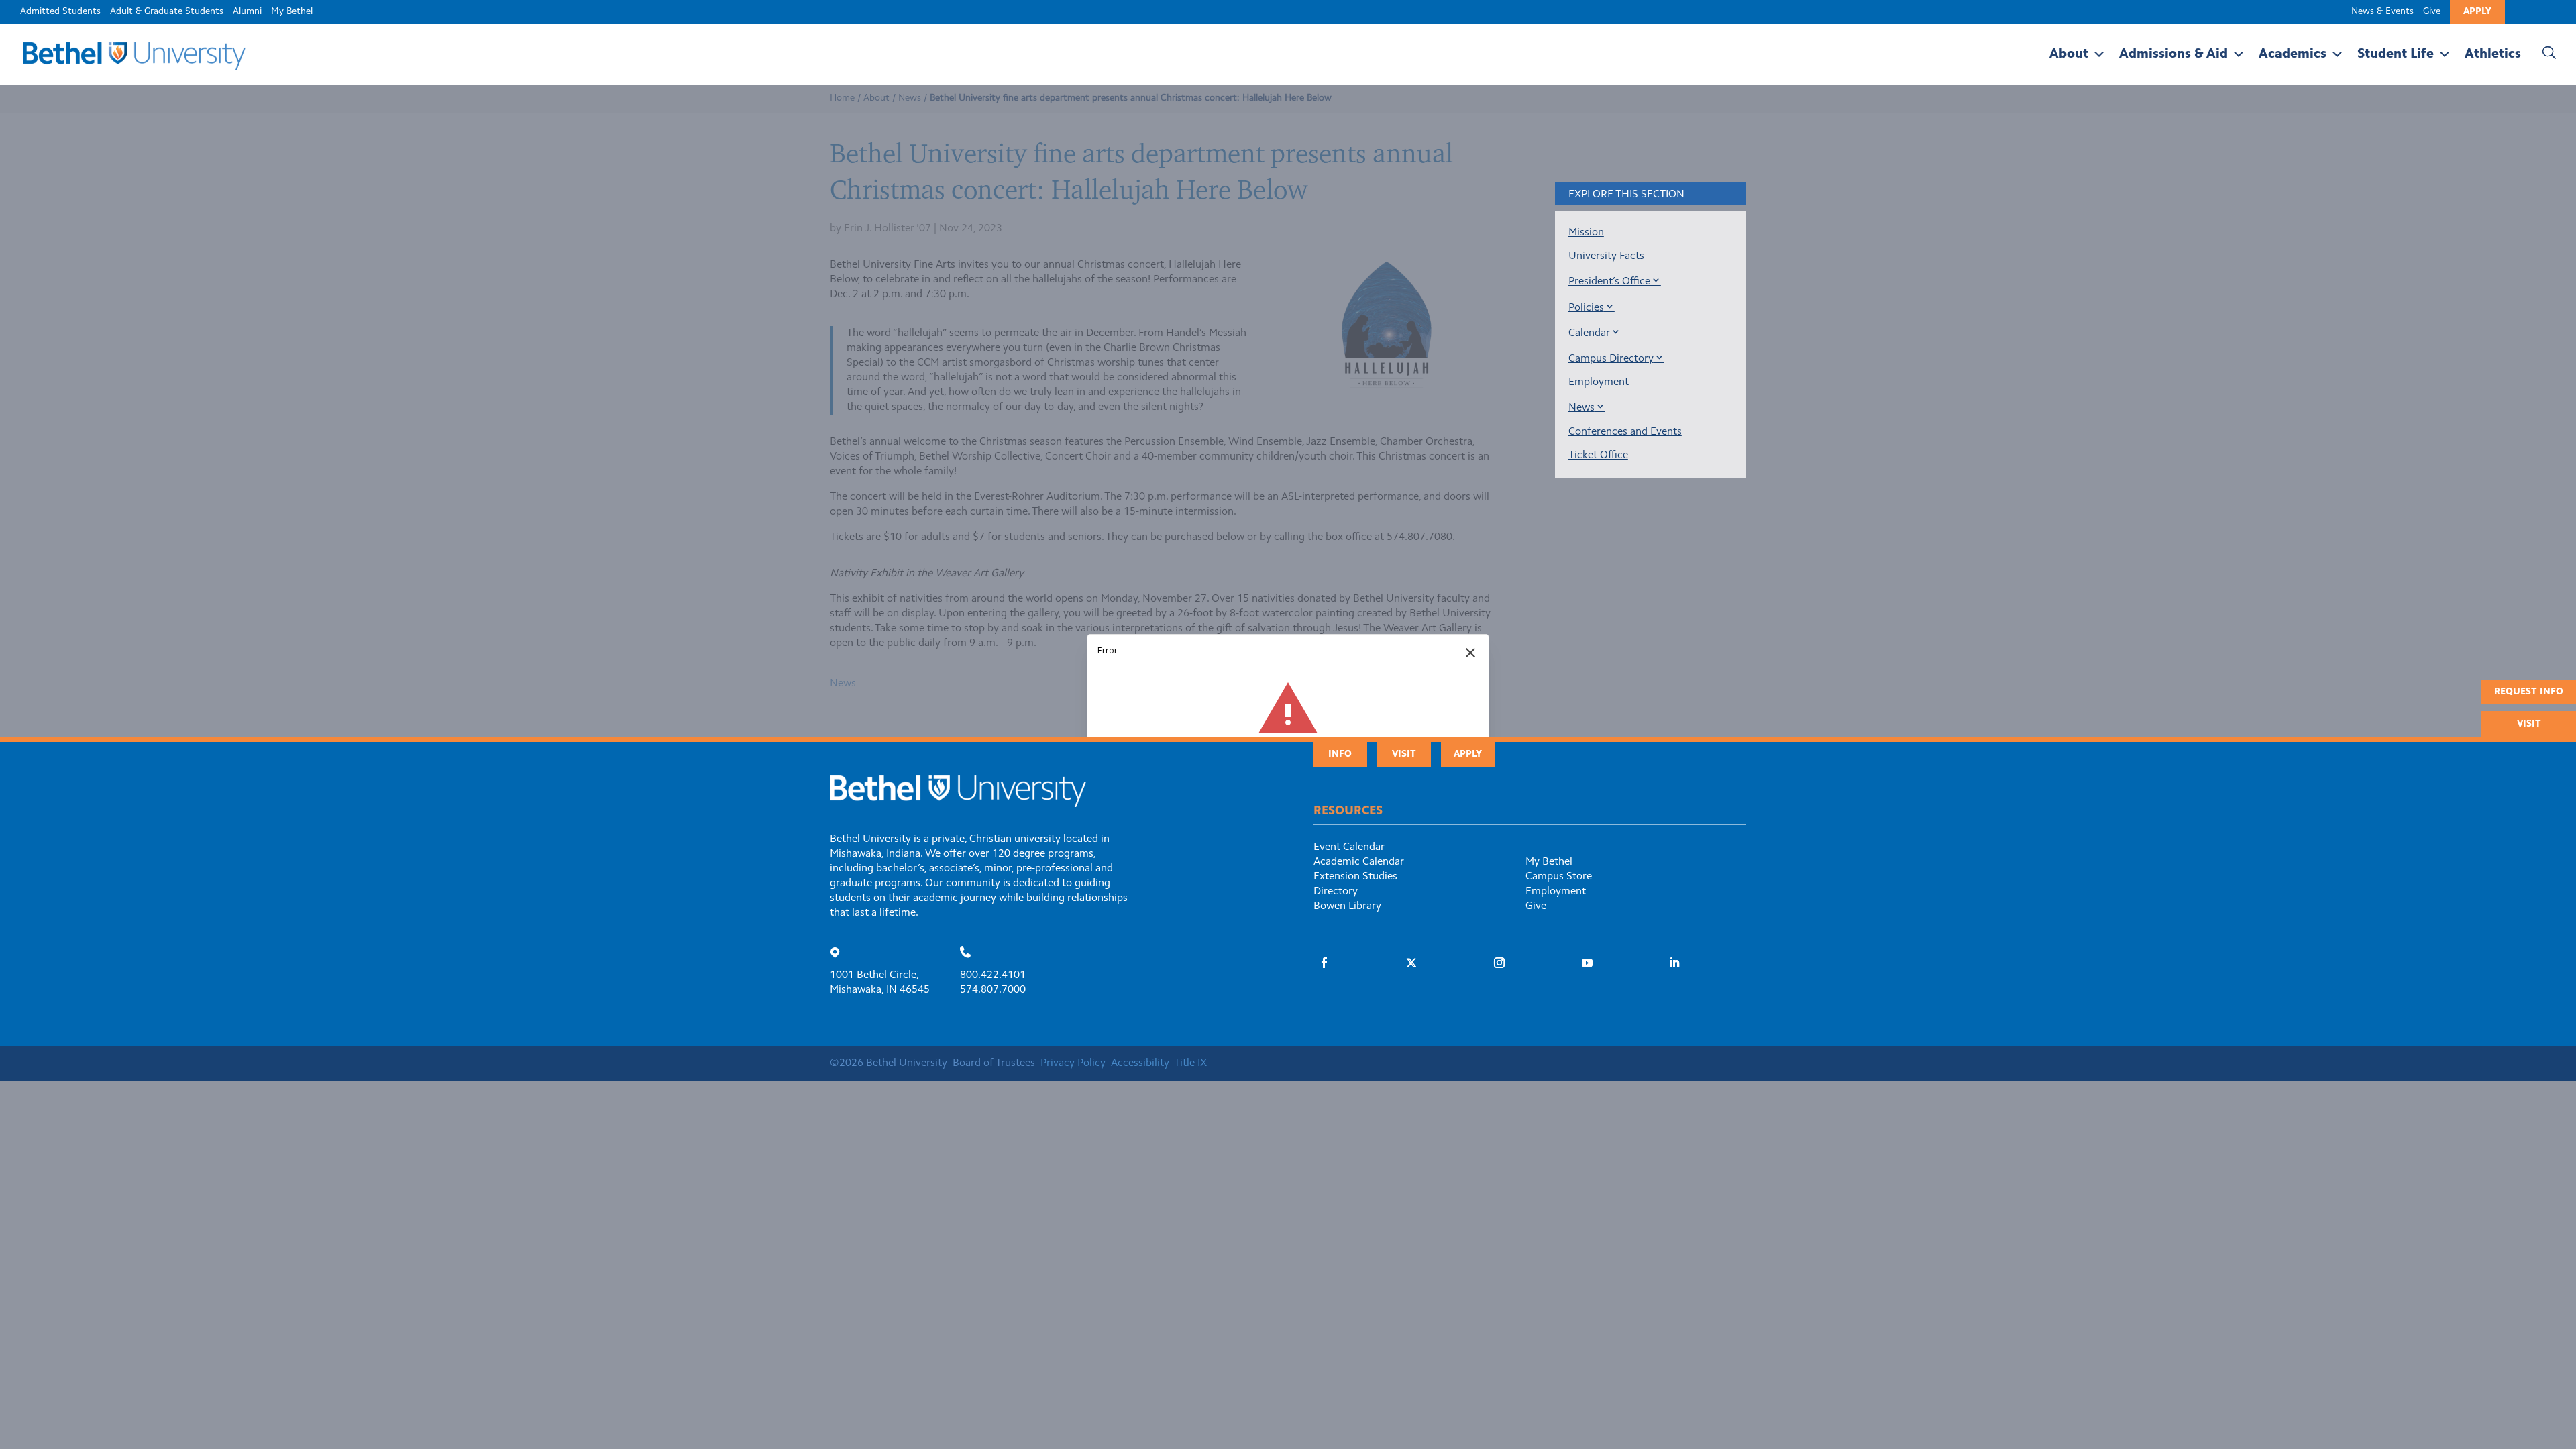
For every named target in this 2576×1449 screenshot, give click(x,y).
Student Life (2396, 54)
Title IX (1190, 1063)
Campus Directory (1611, 359)
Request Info (2529, 692)
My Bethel (292, 12)
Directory (1336, 892)
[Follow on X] (1411, 963)
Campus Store (1559, 877)
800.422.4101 (993, 975)
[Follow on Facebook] (1324, 963)
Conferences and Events (1625, 432)
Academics (2293, 54)
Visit (2529, 724)
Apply (2477, 12)
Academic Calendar (1359, 862)
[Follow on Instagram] (1499, 963)
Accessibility (1140, 1063)
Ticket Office (1598, 455)
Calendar (1589, 333)
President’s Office (1609, 282)
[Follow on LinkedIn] (1674, 963)
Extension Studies (1355, 877)
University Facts (1606, 256)
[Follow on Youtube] (1587, 963)
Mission (1586, 233)
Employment (1599, 382)
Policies (1586, 308)
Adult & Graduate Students (167, 12)
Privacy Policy (1073, 1063)
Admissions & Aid (2173, 54)
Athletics (2493, 54)
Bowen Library (1347, 906)
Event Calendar (1349, 847)
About (2069, 54)
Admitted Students (60, 12)
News (1581, 408)
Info (1340, 755)
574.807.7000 (993, 990)
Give (2432, 12)
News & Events (2382, 12)
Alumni (247, 12)
